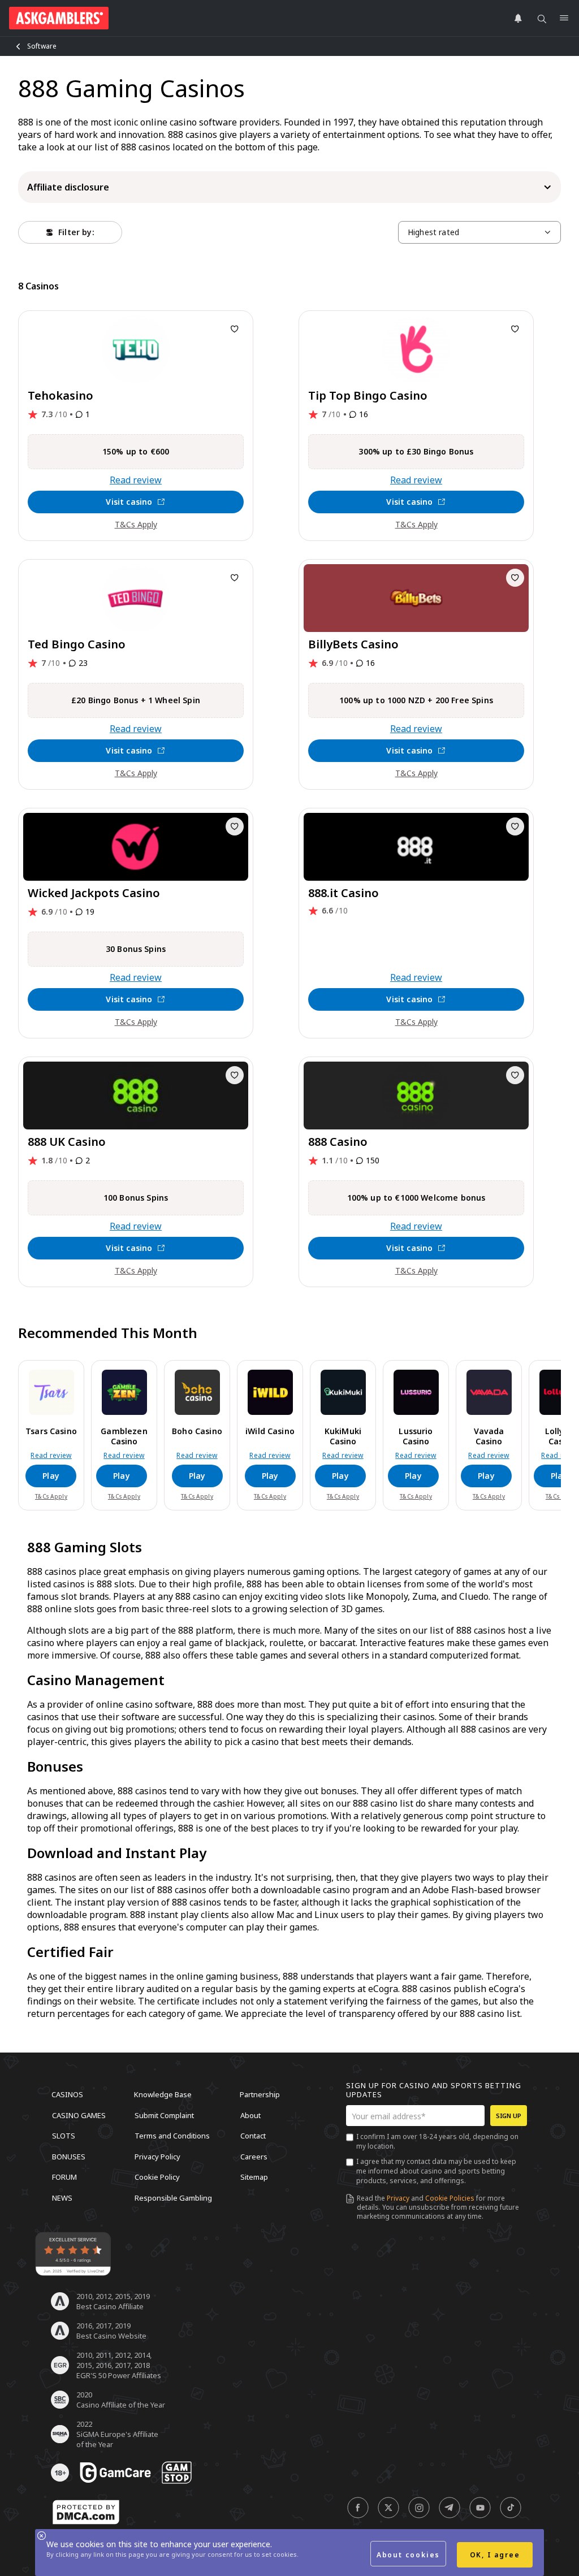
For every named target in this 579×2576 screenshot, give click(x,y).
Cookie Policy (157, 2177)
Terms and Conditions (172, 2136)
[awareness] (115, 2473)
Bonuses (69, 2156)
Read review (136, 480)
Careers (254, 2156)
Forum (64, 2177)
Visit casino (129, 502)
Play (51, 1476)
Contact (253, 2136)
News (62, 2197)
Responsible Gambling (173, 2197)
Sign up (509, 2116)
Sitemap (254, 2177)
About (250, 2115)
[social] (358, 2508)
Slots (64, 2136)
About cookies (408, 2555)
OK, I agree (495, 2555)
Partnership (260, 2094)
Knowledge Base (163, 2094)
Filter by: (76, 232)
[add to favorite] (235, 329)
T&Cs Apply (136, 524)
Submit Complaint (164, 2115)
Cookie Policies (450, 2198)
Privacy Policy (157, 2156)
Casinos (67, 2094)
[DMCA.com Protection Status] (86, 2512)
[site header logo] (59, 18)
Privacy (398, 2198)
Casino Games (79, 2115)
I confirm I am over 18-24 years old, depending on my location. (437, 2141)
